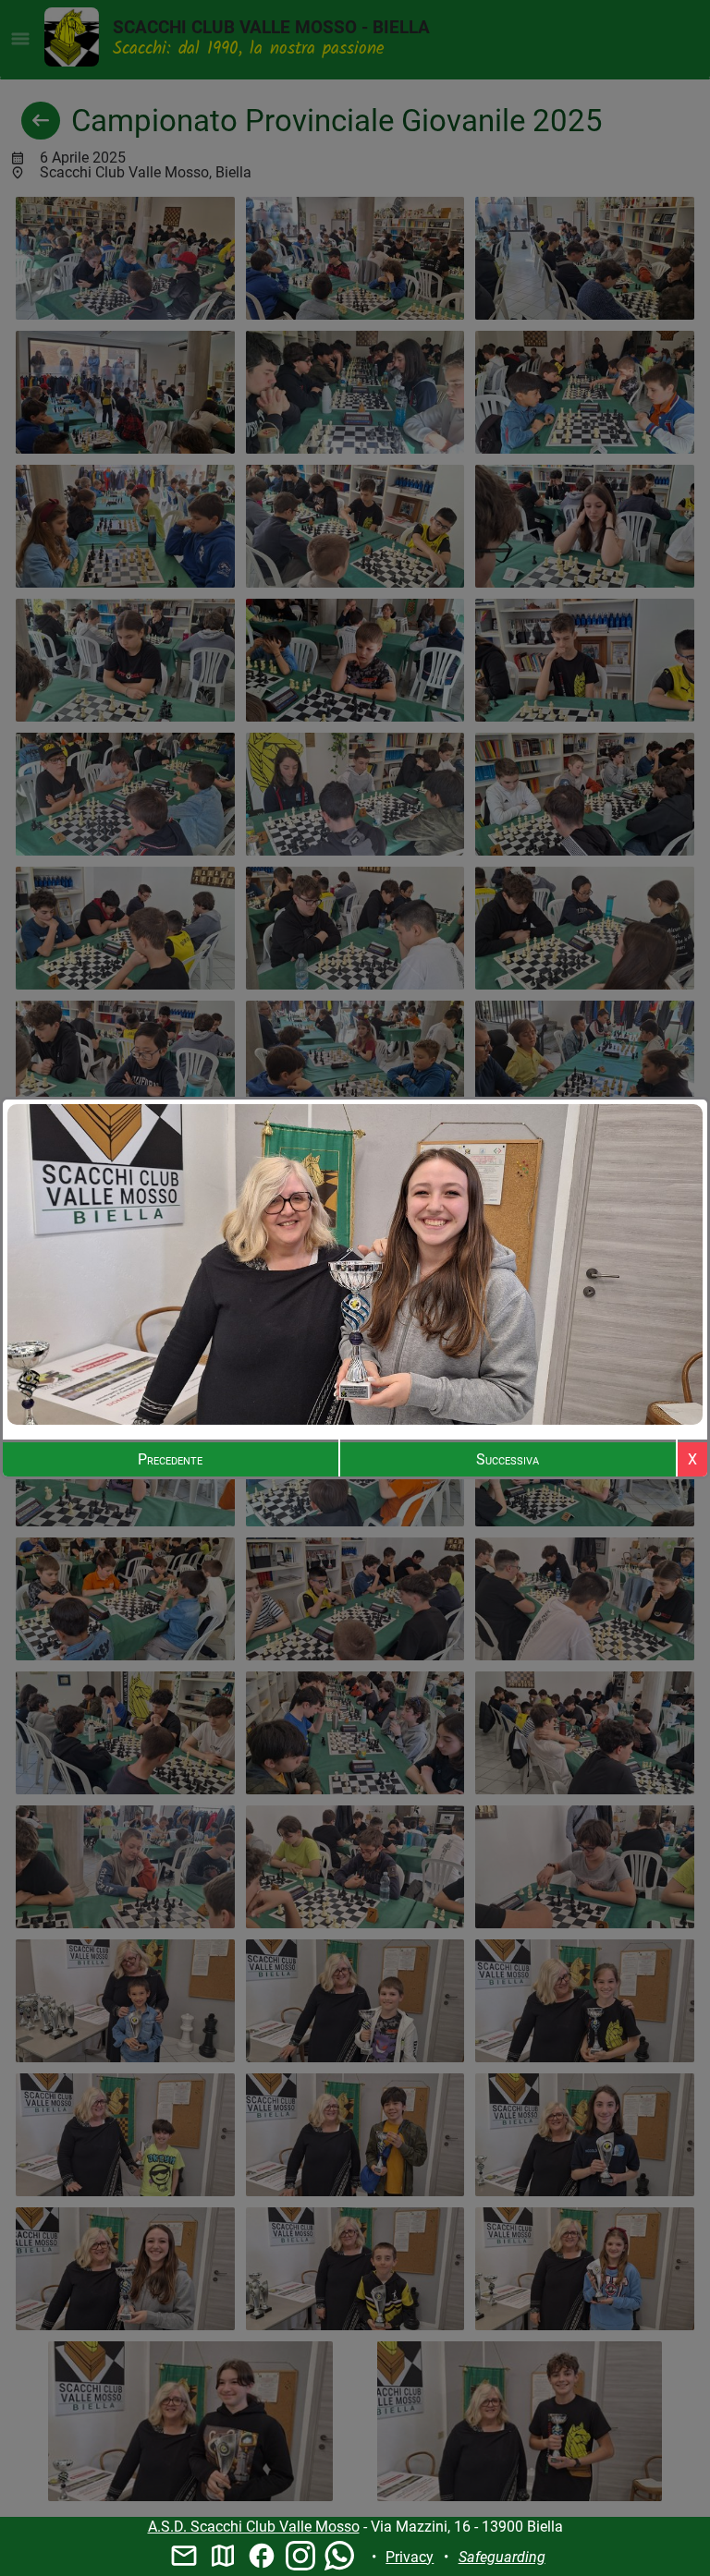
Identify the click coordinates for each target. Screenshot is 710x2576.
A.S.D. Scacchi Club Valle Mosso (254, 2527)
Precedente (170, 1459)
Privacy (410, 2557)
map (223, 2556)
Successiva (508, 1459)
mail (184, 2556)
